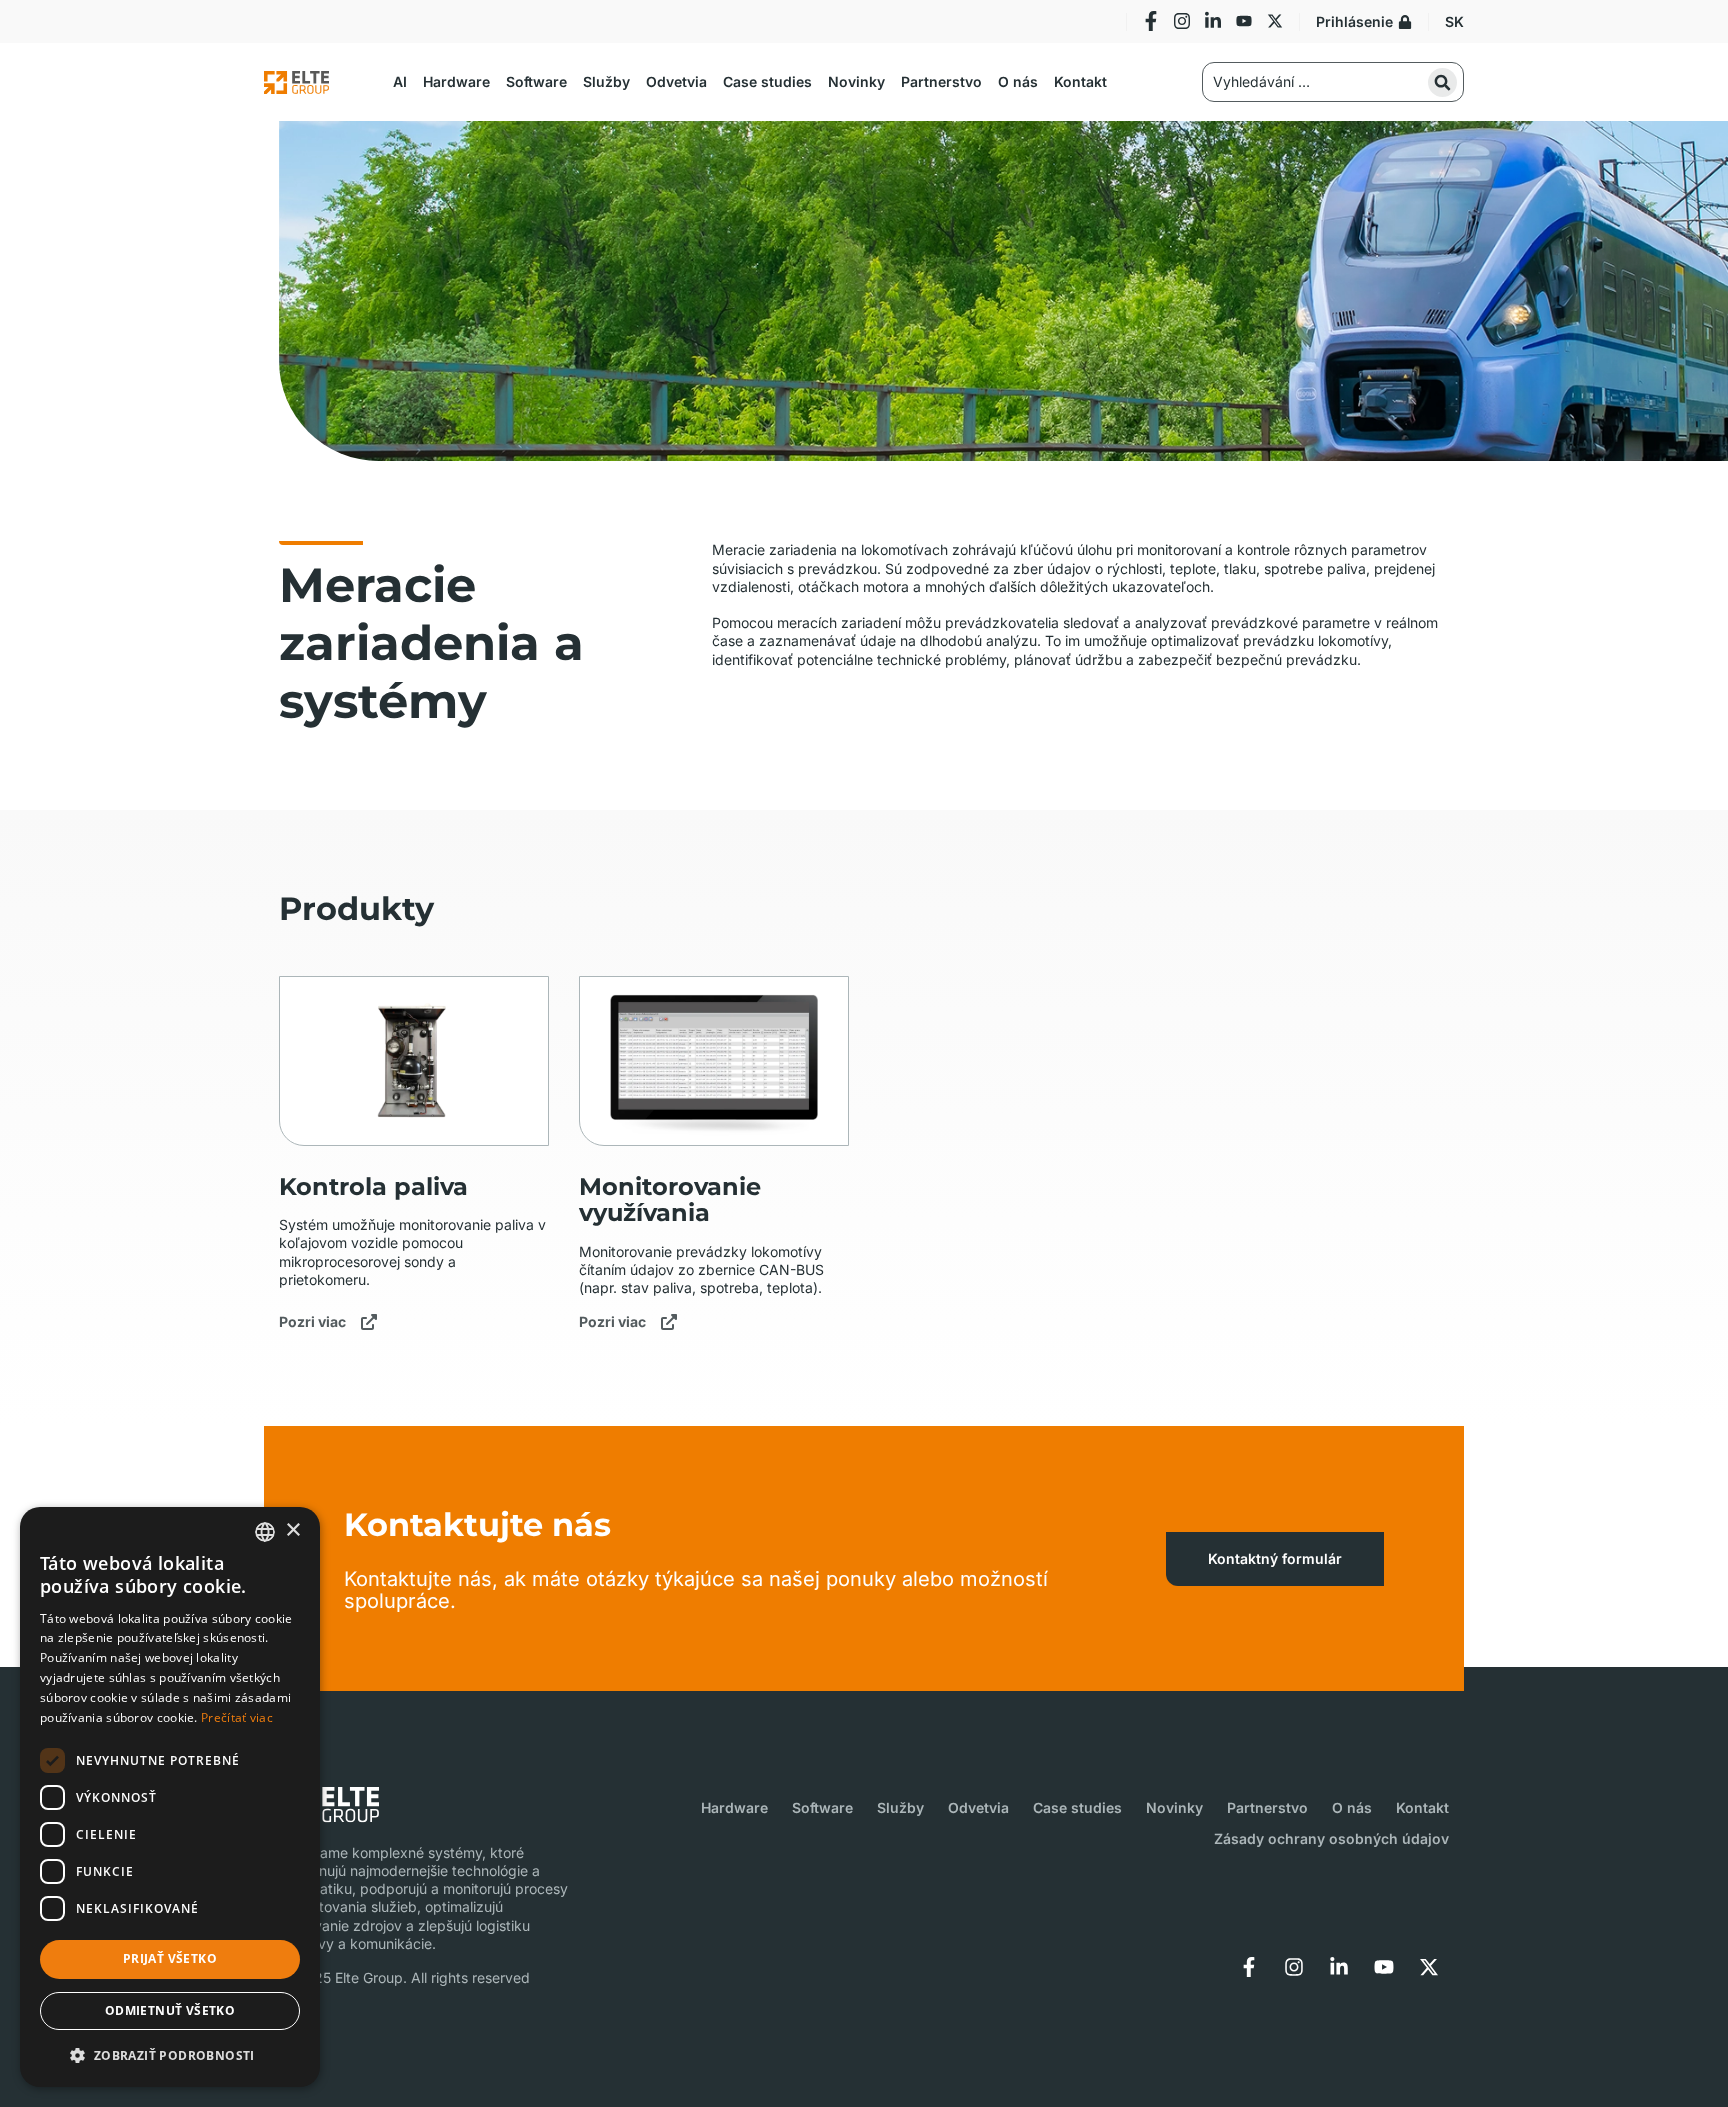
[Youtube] (1244, 21)
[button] (400, 82)
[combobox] (265, 1532)
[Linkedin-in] (1213, 21)
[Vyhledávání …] (1333, 82)
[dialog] (170, 1797)
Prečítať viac (237, 1717)
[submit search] (1442, 82)
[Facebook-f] (1151, 21)
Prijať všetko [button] (170, 1958)
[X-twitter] (1275, 21)
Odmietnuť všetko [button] (170, 2010)
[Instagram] (1182, 21)
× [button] (292, 1530)
